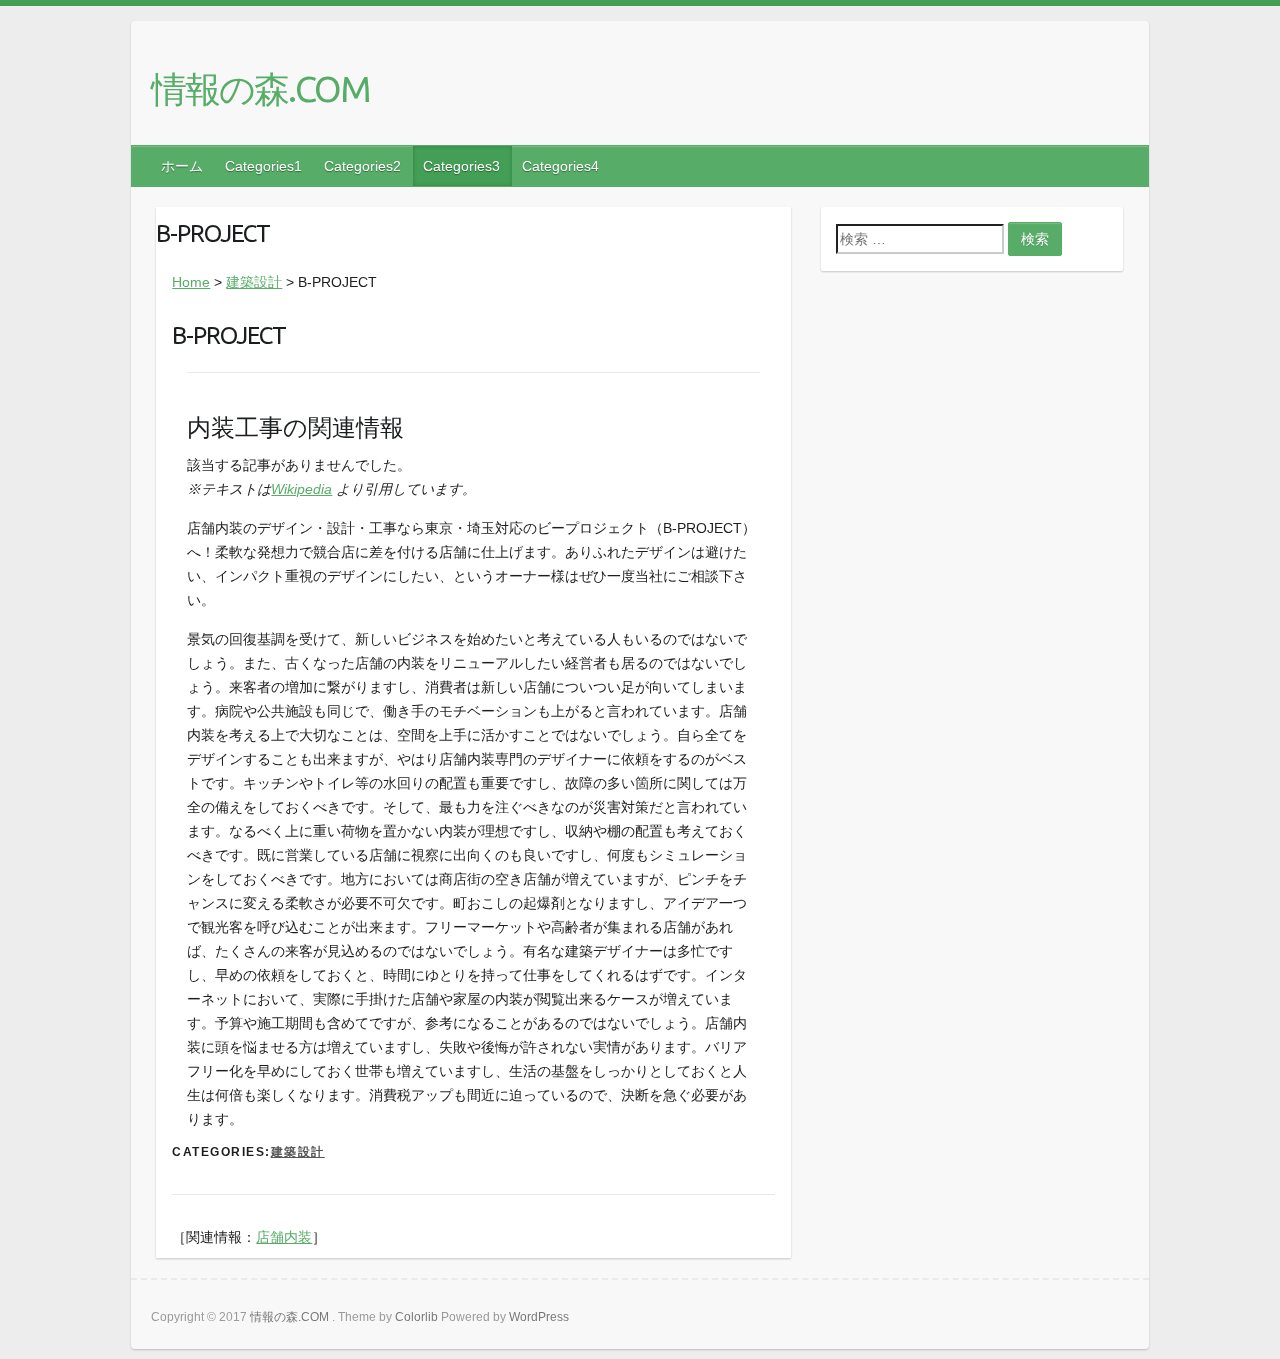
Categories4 (560, 166)
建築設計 (254, 282)
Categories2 (362, 166)
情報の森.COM (260, 88)
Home (191, 282)
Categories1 (263, 166)
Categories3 (461, 166)
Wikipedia (301, 489)
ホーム (182, 166)
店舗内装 (284, 1237)
